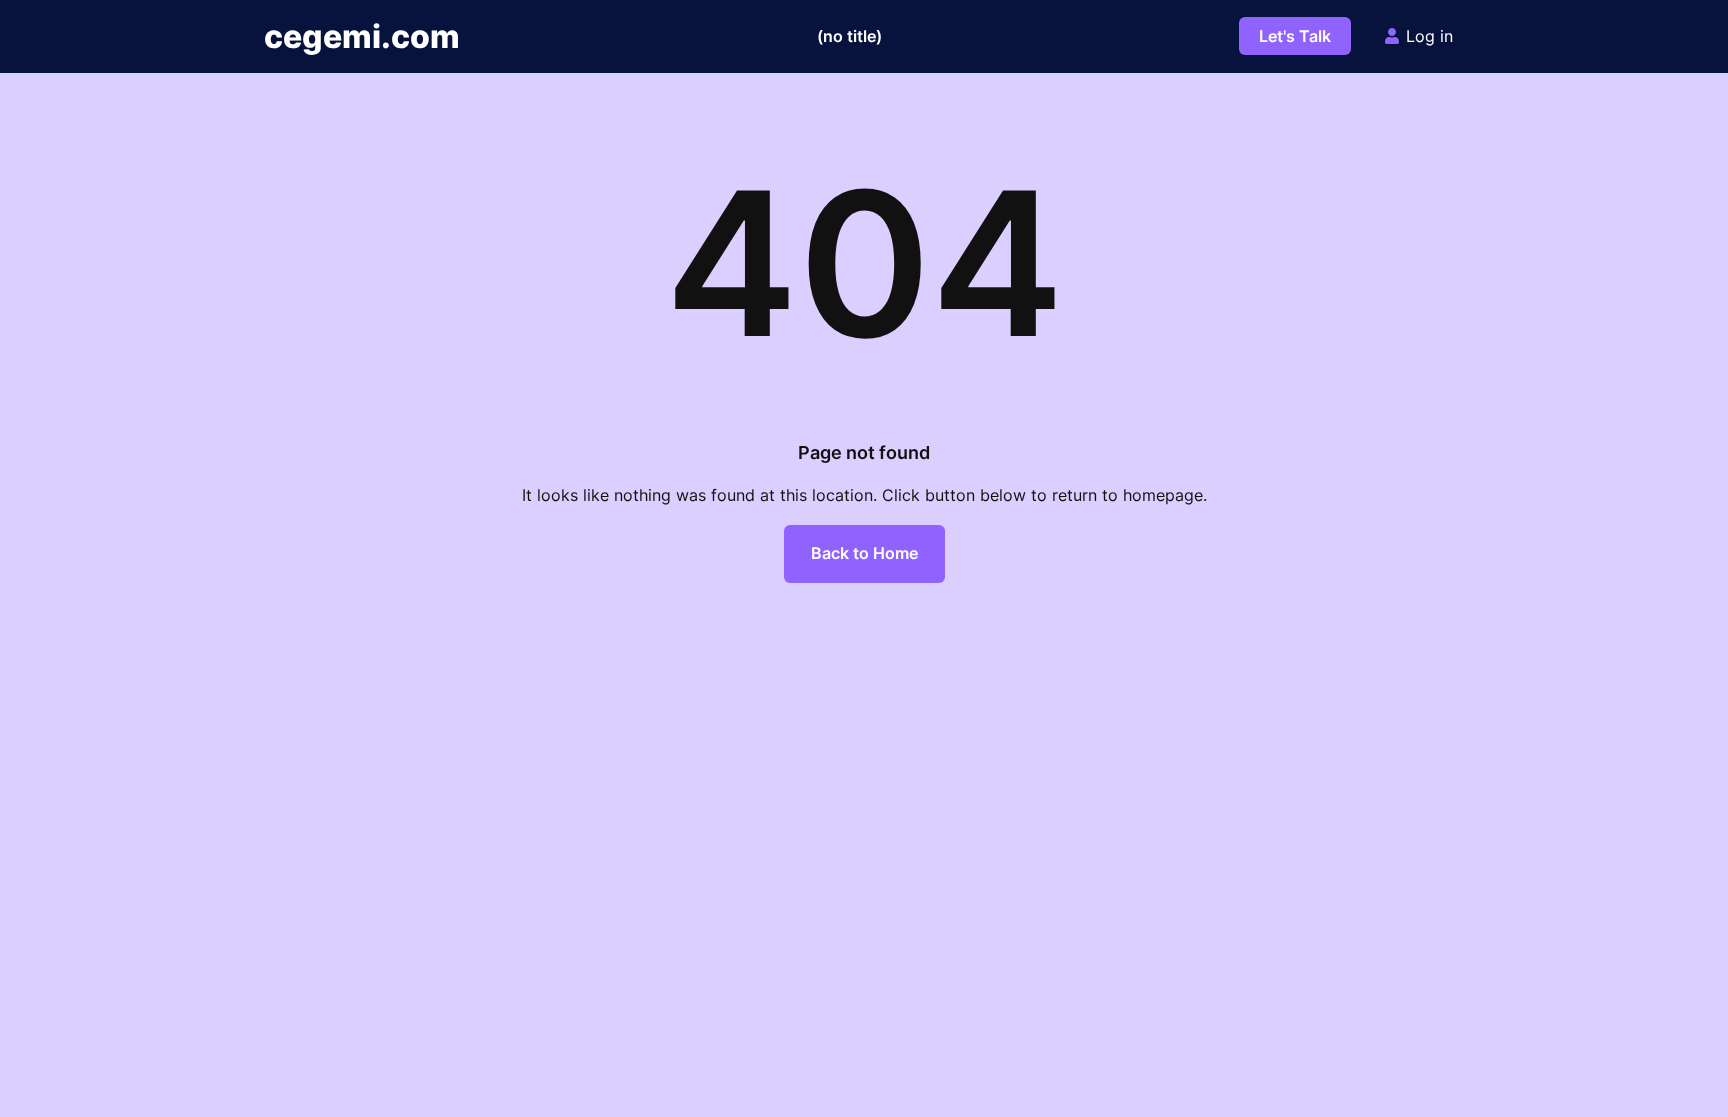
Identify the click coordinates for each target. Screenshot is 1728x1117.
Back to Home (864, 553)
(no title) (849, 36)
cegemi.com (362, 36)
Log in (1429, 36)
